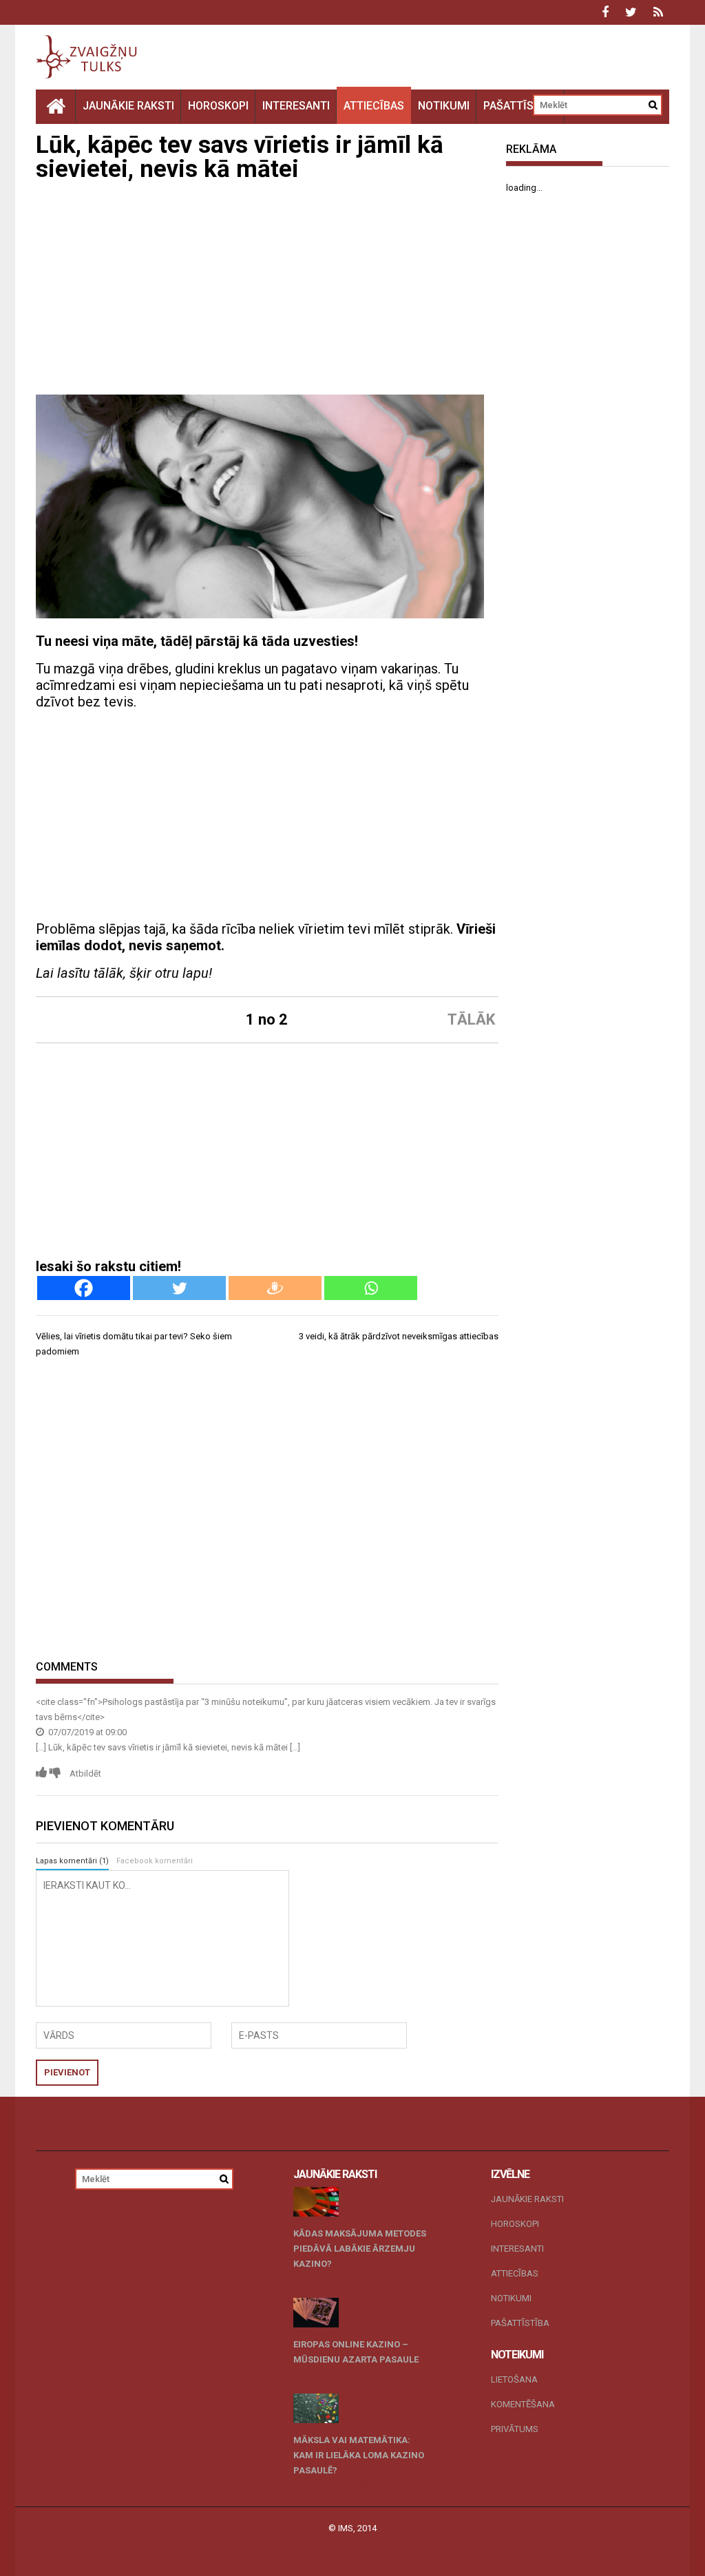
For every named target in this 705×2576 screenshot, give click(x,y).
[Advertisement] (267, 291)
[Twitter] (179, 1288)
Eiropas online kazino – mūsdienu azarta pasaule (356, 2352)
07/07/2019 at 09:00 (86, 1732)
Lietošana (514, 2379)
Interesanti (296, 106)
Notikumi (444, 106)
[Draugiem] (275, 1288)
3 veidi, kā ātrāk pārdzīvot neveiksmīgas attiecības (399, 1336)
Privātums (515, 2429)
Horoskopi (218, 106)
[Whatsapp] (371, 1288)
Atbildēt (85, 1773)
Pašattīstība (520, 106)
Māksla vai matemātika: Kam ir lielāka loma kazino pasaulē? (359, 2455)
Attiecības (374, 106)
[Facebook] (84, 1288)
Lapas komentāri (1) (72, 1861)
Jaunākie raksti (128, 106)
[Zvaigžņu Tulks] (56, 106)
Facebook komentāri (155, 1861)
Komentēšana (523, 2404)
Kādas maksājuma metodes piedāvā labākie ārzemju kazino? (360, 2249)
